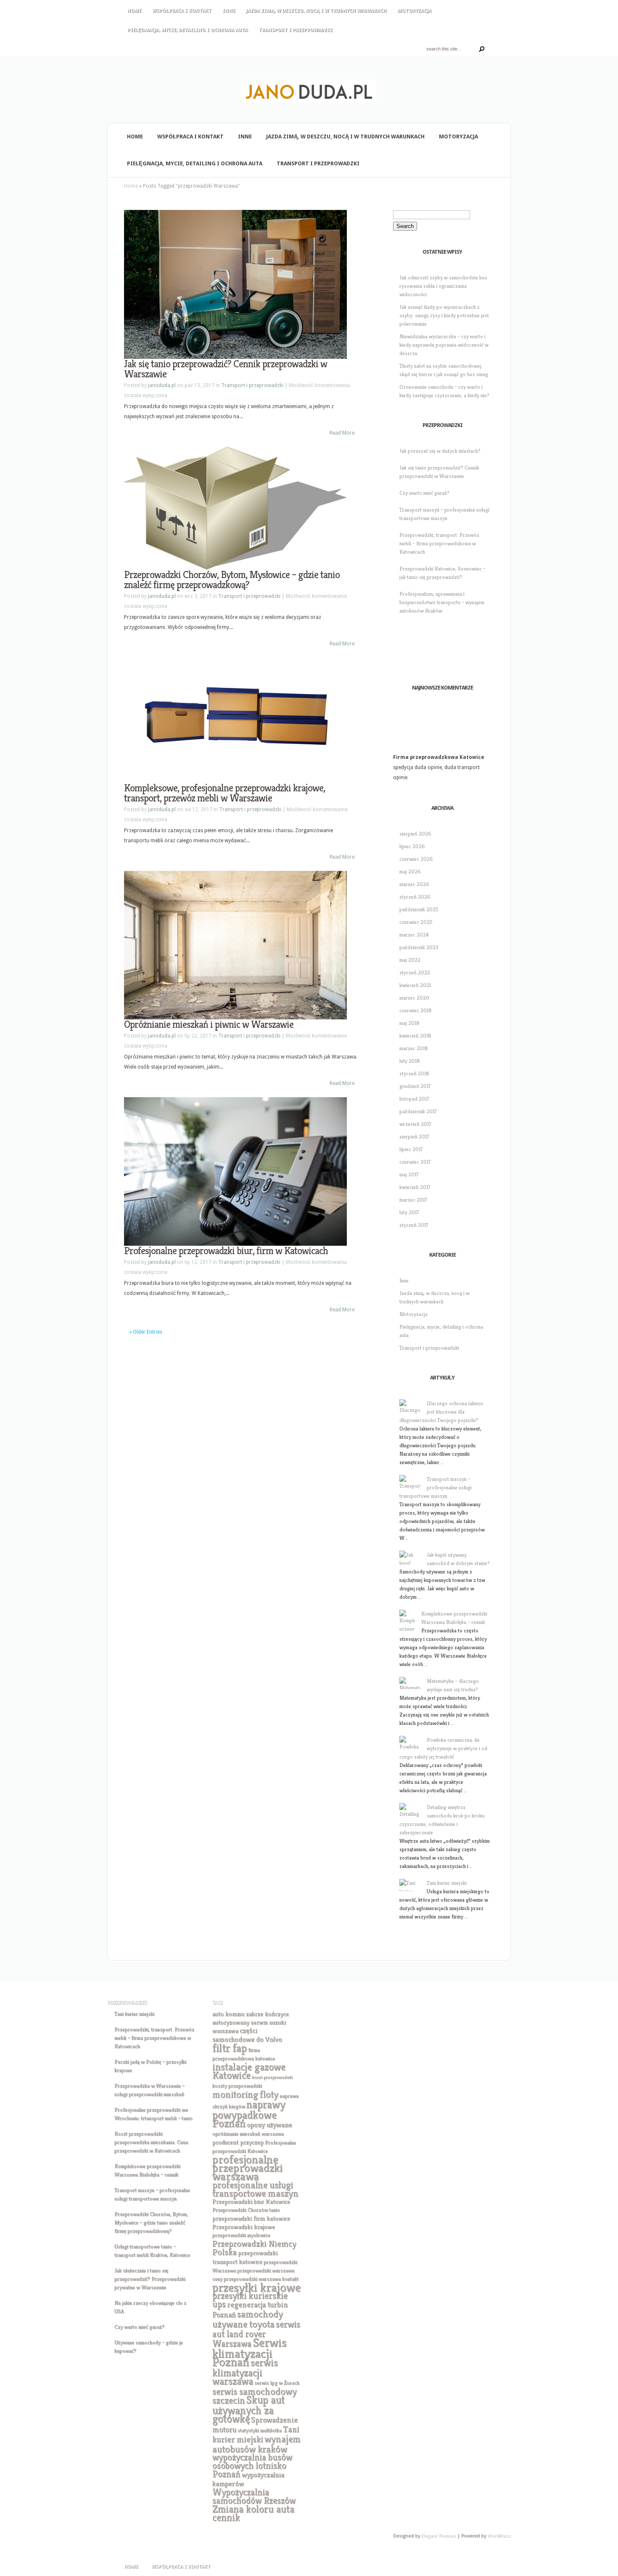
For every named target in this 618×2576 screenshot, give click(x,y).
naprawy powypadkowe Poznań (249, 2114)
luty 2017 (409, 1212)
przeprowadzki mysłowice (241, 2235)
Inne (229, 11)
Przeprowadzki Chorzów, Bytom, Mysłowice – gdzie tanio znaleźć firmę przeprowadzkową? (232, 580)
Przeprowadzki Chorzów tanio (246, 2210)
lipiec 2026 (412, 846)
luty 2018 (410, 1061)
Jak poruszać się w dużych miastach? (440, 451)
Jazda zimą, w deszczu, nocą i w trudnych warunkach (316, 11)
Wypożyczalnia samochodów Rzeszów (254, 2496)
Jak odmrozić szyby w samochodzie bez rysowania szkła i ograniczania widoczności (443, 286)
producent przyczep (238, 2142)
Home (134, 11)
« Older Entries (146, 1332)
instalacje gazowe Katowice (249, 2071)
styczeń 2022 (415, 972)
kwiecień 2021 (415, 985)
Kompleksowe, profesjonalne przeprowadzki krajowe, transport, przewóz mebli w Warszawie (224, 793)
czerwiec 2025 (416, 922)
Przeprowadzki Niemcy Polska (254, 2248)
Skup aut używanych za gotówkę (248, 2409)
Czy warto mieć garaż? (424, 493)
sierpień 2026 (415, 834)
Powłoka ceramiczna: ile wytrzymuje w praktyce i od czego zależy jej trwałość (443, 1748)
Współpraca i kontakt (182, 11)
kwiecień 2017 (415, 1187)
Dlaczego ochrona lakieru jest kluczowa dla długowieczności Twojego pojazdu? (441, 1412)
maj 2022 (410, 960)
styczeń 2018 (414, 1073)
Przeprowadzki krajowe (244, 2227)
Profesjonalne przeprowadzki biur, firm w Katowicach (226, 1251)
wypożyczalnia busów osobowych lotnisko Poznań (252, 2466)
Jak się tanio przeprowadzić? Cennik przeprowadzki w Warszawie (226, 369)
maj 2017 (409, 1174)
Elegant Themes (438, 2536)
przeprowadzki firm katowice (251, 2218)
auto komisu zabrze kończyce (251, 2014)
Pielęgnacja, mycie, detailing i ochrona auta (188, 30)
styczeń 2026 (415, 897)
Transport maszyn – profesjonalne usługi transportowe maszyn (436, 1487)
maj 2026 (410, 871)
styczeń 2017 (414, 1225)
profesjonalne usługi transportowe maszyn (255, 2189)
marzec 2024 (414, 935)
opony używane (269, 2125)
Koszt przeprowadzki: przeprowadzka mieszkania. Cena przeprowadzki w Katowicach (151, 2142)
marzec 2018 (414, 1048)
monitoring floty (245, 2094)
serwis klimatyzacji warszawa (245, 2372)
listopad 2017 (414, 1099)
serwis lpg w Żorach (277, 2383)
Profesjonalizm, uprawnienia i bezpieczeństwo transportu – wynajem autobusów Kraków (442, 602)
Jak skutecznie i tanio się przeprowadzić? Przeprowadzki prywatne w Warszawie (150, 2279)
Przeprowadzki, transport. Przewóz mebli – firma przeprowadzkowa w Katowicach (439, 543)
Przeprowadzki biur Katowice (251, 2201)
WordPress (499, 2536)
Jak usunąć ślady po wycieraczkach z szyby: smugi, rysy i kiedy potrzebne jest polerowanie (444, 315)
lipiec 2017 (411, 1149)
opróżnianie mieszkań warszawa (248, 2134)
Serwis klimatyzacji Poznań (250, 2352)
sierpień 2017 (414, 1137)
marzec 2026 (414, 884)
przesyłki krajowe (256, 2287)
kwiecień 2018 (415, 1036)
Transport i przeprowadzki (296, 30)
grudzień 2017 (415, 1086)
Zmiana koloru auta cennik (253, 2513)
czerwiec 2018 (416, 1010)
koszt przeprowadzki (272, 2077)
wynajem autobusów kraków (256, 2444)
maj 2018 (409, 1023)
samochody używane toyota (248, 2319)
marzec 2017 (413, 1200)
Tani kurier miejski (447, 1883)
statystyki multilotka (260, 2430)
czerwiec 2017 (415, 1162)
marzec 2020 (414, 998)
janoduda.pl (162, 385)
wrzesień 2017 (415, 1124)
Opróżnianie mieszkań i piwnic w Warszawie (209, 1024)
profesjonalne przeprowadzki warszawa (247, 2168)
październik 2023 (419, 947)
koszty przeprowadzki (237, 2086)
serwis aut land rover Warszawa (256, 2334)
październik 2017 (418, 1111)
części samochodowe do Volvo (247, 2035)
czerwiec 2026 (416, 859)
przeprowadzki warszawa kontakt (261, 2279)
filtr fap (230, 2048)
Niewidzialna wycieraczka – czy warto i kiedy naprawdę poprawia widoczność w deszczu (444, 345)
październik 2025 (419, 909)
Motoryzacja (414, 11)
